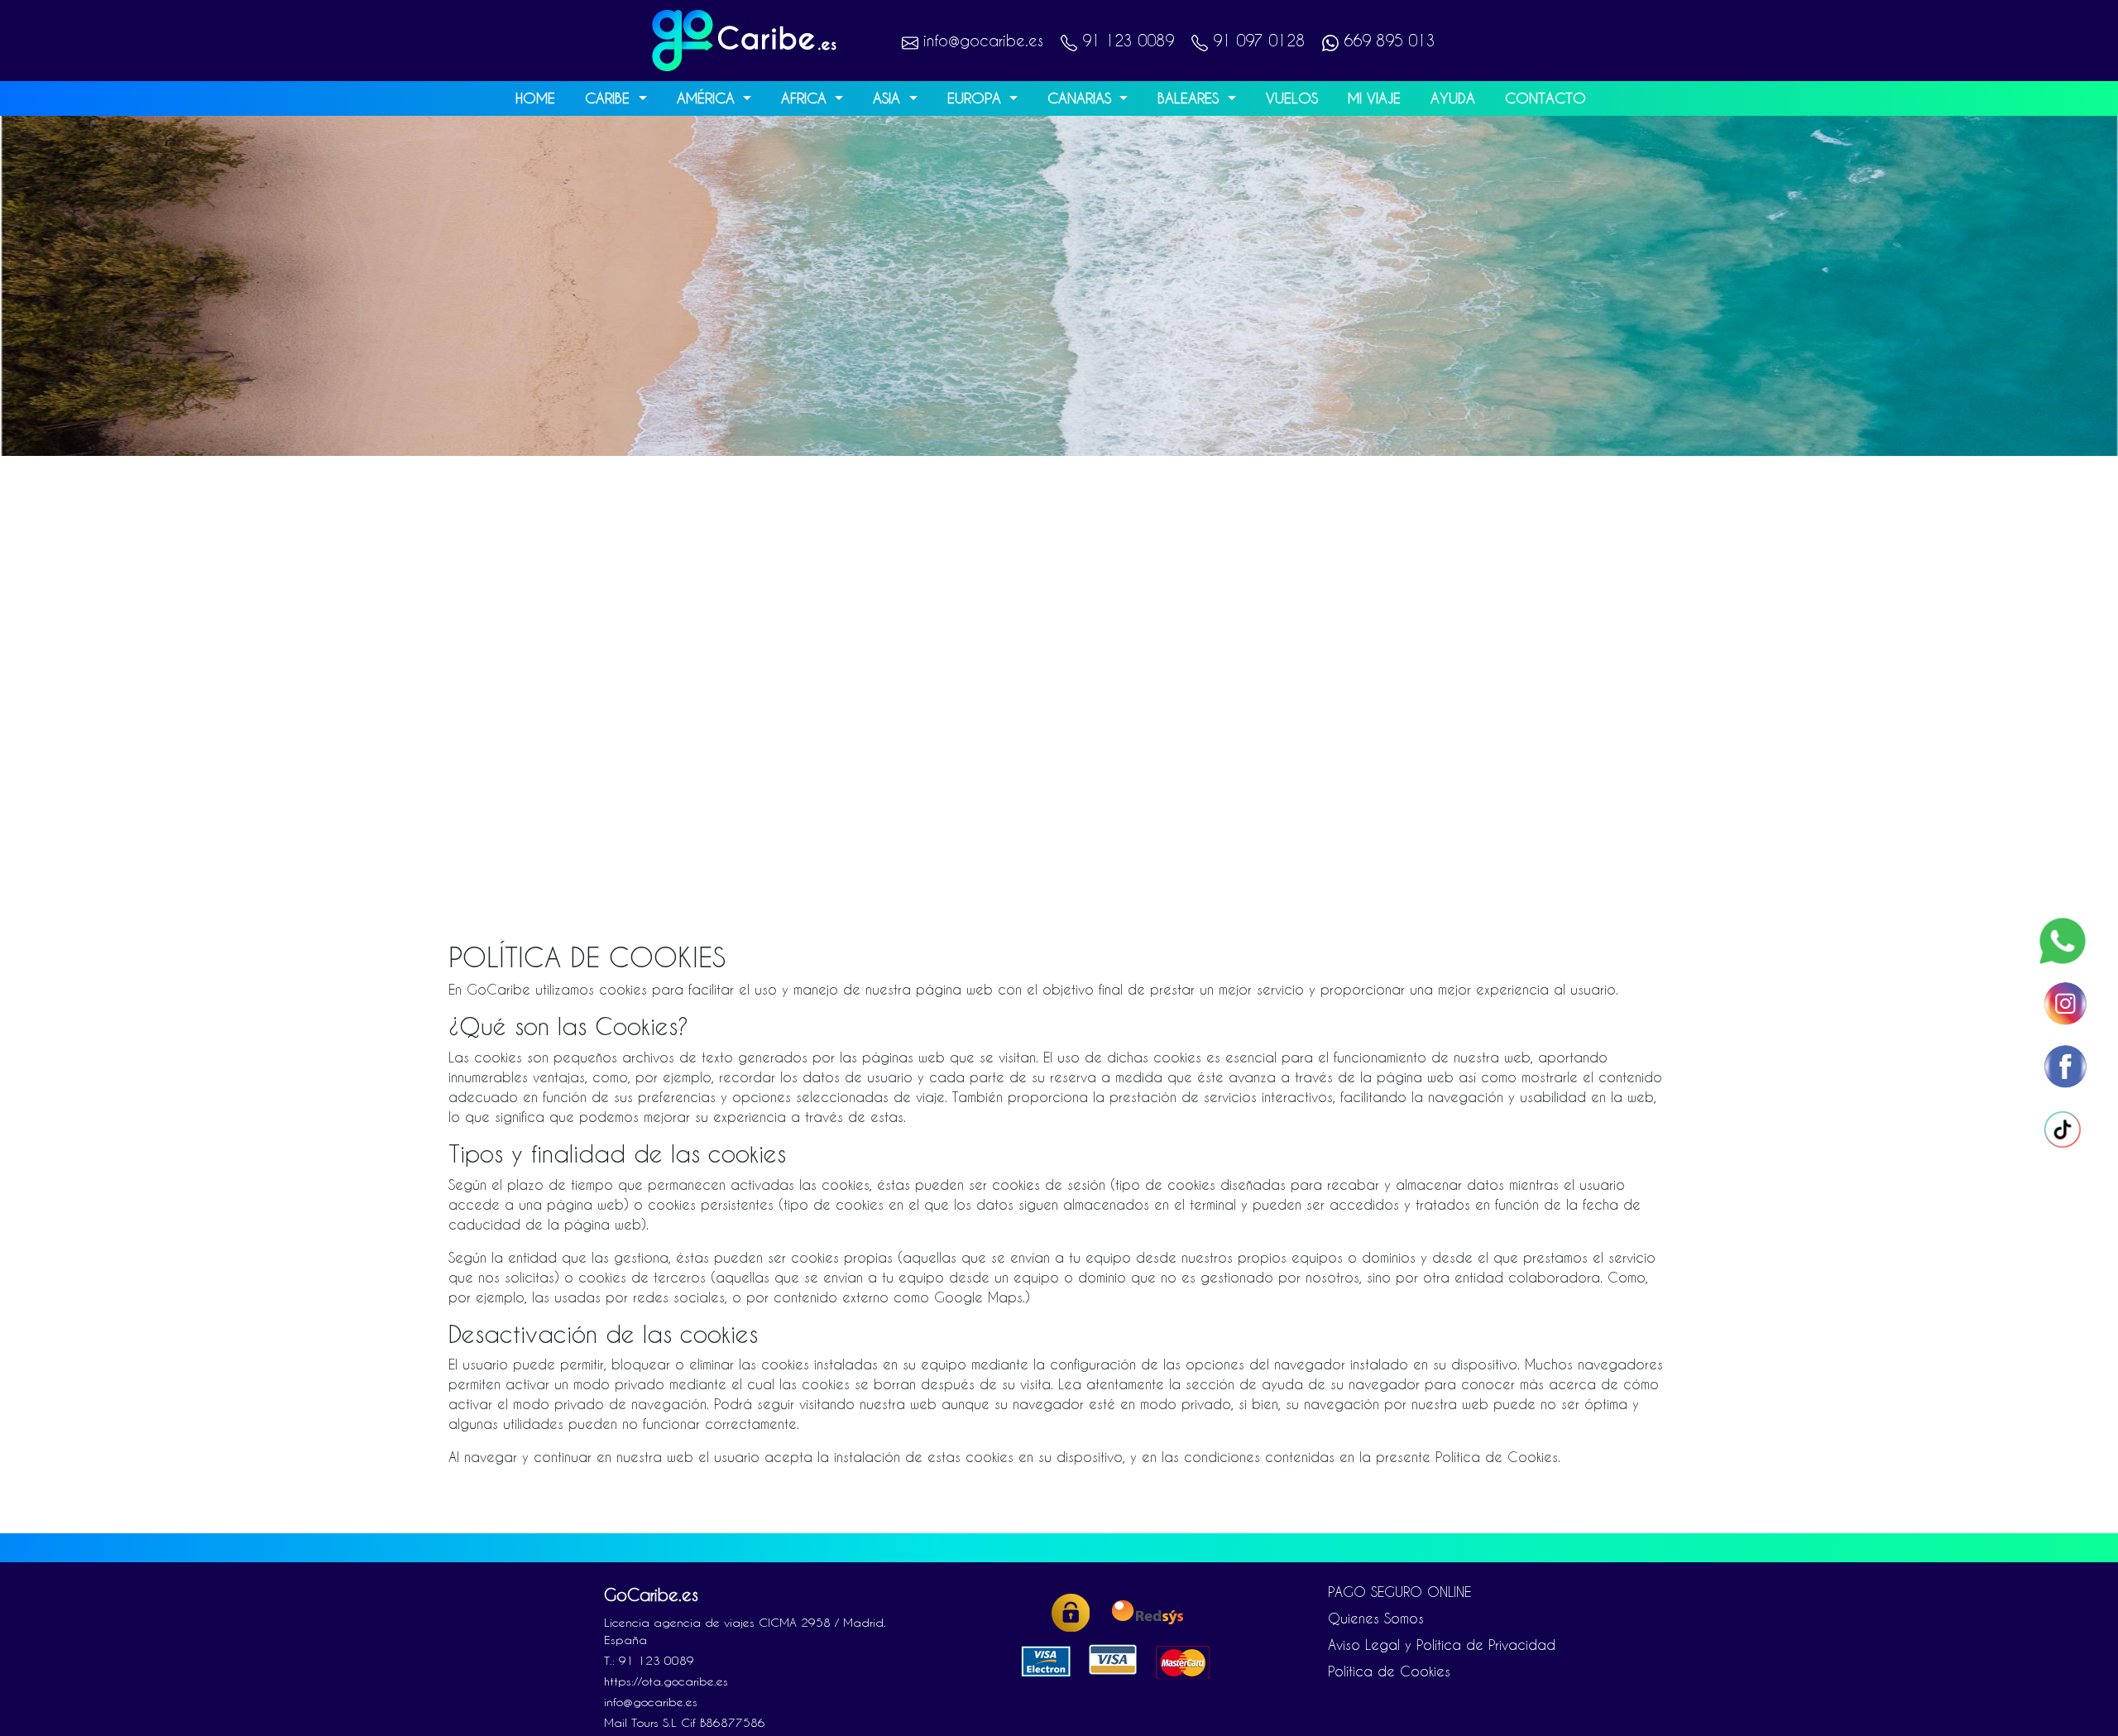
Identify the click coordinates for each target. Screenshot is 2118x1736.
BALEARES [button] (1191, 98)
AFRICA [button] (806, 98)
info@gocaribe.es (981, 40)
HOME (535, 98)
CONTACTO (1545, 98)
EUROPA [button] (977, 98)
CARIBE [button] (610, 98)
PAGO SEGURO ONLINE (1399, 1592)
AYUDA (1453, 98)
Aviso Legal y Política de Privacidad (1442, 1645)
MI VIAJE (1374, 98)
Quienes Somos (1376, 1618)
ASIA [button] (889, 98)
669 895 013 (1387, 40)
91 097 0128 (1256, 40)
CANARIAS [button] (1082, 98)
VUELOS (1292, 98)
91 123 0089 (1126, 40)
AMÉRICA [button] (708, 98)
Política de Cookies (1389, 1671)
